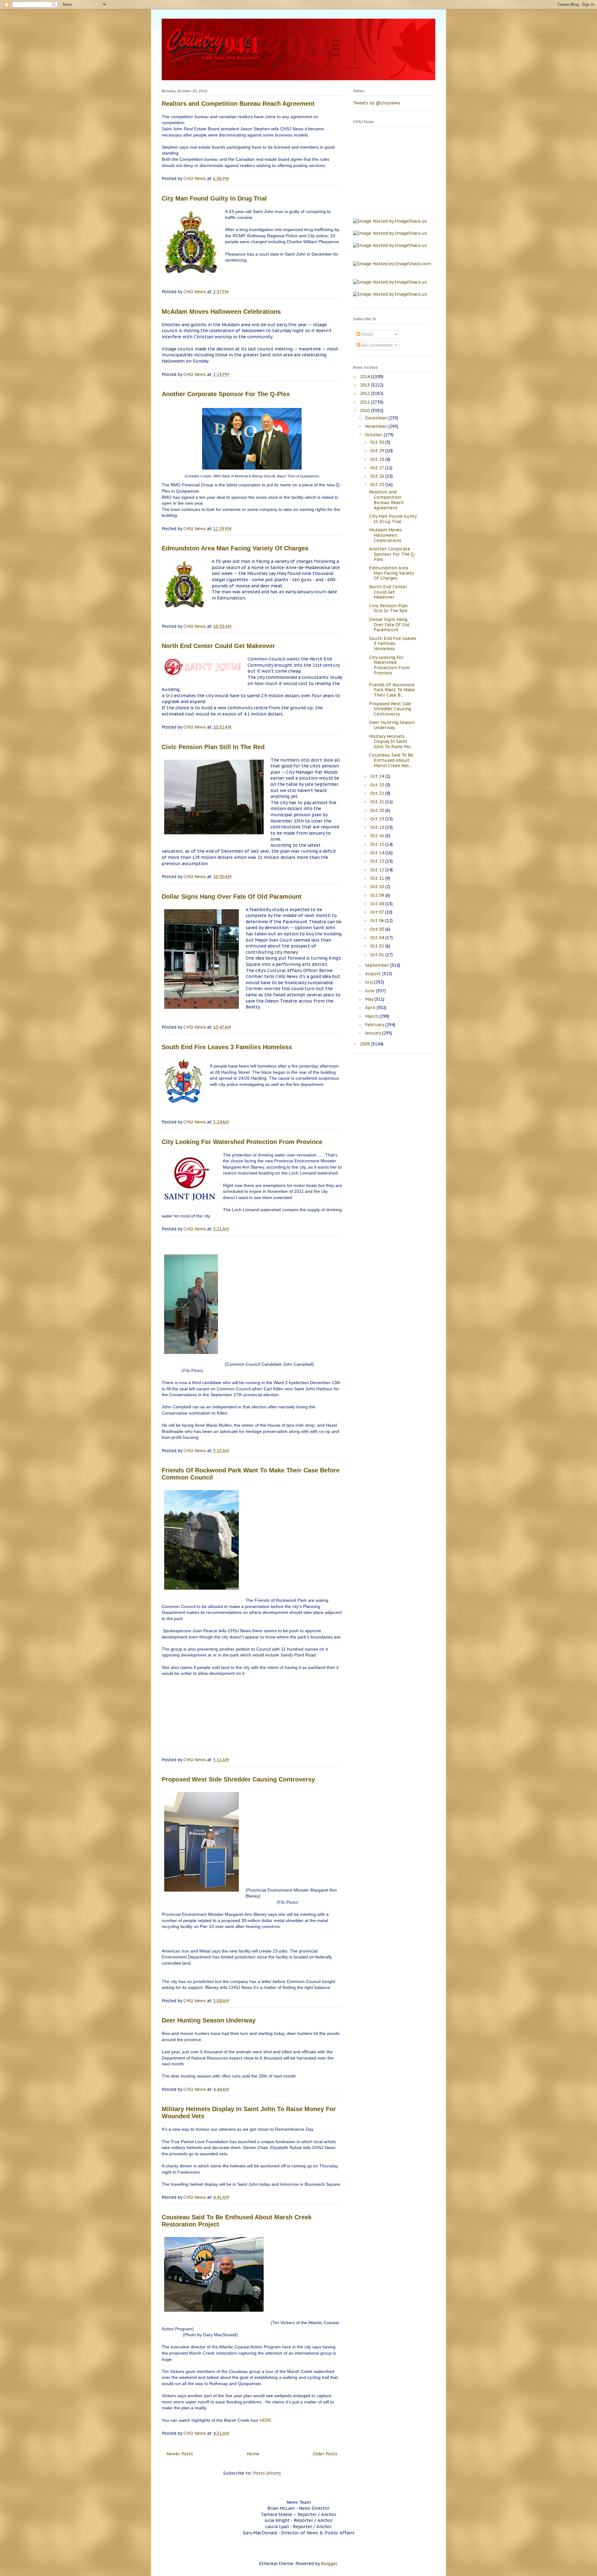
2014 (365, 377)
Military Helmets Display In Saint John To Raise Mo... (391, 742)
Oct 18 (378, 827)
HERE (266, 2420)
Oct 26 (378, 476)
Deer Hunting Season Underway (209, 2020)
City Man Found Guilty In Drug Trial (214, 198)
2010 (365, 410)
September (378, 965)
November (377, 426)
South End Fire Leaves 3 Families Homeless (227, 1047)
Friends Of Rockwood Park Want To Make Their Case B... (392, 690)
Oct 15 (378, 844)
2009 (365, 1044)
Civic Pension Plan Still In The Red (213, 747)
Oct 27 (378, 468)
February (375, 1025)
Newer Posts (180, 2454)
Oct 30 (378, 442)
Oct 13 (378, 861)
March (372, 1016)
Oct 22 (378, 793)
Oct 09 (378, 895)
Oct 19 (378, 819)
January (374, 1033)
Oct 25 (378, 484)
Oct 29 (378, 451)
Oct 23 (378, 785)
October (374, 435)
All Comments (377, 345)
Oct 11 (378, 878)
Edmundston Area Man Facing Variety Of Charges (235, 548)
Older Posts (325, 2454)
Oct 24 (378, 776)
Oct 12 (378, 870)
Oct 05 (378, 929)
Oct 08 (378, 904)
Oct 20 (378, 810)
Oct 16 (378, 836)
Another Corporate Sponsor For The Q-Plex (226, 394)
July (370, 982)
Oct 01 (378, 955)
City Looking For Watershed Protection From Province (242, 1142)
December (377, 418)
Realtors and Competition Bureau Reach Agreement (238, 104)
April (371, 1008)
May (370, 999)
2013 (365, 385)
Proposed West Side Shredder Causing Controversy (238, 1779)
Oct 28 (378, 459)
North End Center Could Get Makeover (218, 646)
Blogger (329, 2564)
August (374, 974)
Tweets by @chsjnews (377, 103)
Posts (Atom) (267, 2473)
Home (253, 2454)
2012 (365, 393)
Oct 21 (378, 802)
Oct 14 (378, 853)
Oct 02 (378, 946)
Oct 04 (378, 938)
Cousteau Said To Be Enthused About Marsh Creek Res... (391, 760)
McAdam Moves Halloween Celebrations (221, 312)
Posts (367, 334)
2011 (365, 402)
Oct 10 (378, 887)
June (370, 991)
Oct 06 (378, 920)
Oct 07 (378, 912)
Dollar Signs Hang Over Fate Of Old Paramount (232, 897)
